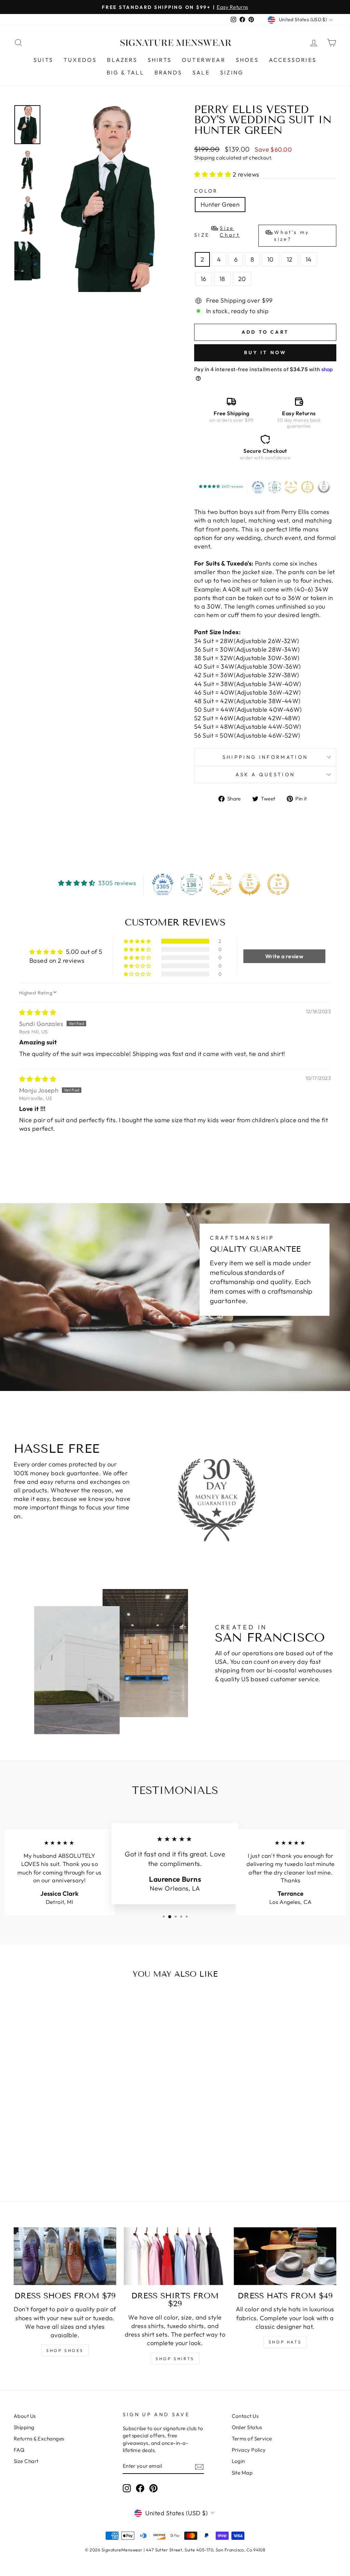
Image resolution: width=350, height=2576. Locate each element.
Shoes (247, 60)
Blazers (122, 60)
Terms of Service (252, 2439)
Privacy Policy (249, 2450)
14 (309, 259)
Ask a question (265, 775)
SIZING (232, 72)
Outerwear (204, 60)
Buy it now (265, 352)
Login (238, 2461)
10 (271, 259)
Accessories (293, 60)
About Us (25, 2416)
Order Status (247, 2427)
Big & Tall (125, 72)
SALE (201, 72)
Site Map (242, 2473)
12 (290, 259)
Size (252, 234)
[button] (213, 174)
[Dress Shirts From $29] (175, 2256)
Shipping (205, 158)
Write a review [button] (284, 956)
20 (242, 279)
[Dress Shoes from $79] (65, 2256)
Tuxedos (80, 60)
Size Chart (26, 2461)
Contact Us (245, 2416)
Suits (43, 60)
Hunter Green (220, 204)
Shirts (160, 60)
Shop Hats (285, 2342)
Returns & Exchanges (39, 2439)
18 (222, 279)
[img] (38, 1012)
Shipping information (265, 757)
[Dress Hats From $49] (285, 2256)
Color (206, 191)
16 (204, 279)
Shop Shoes (65, 2350)
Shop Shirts (175, 2359)
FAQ (19, 2450)
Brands (168, 72)
